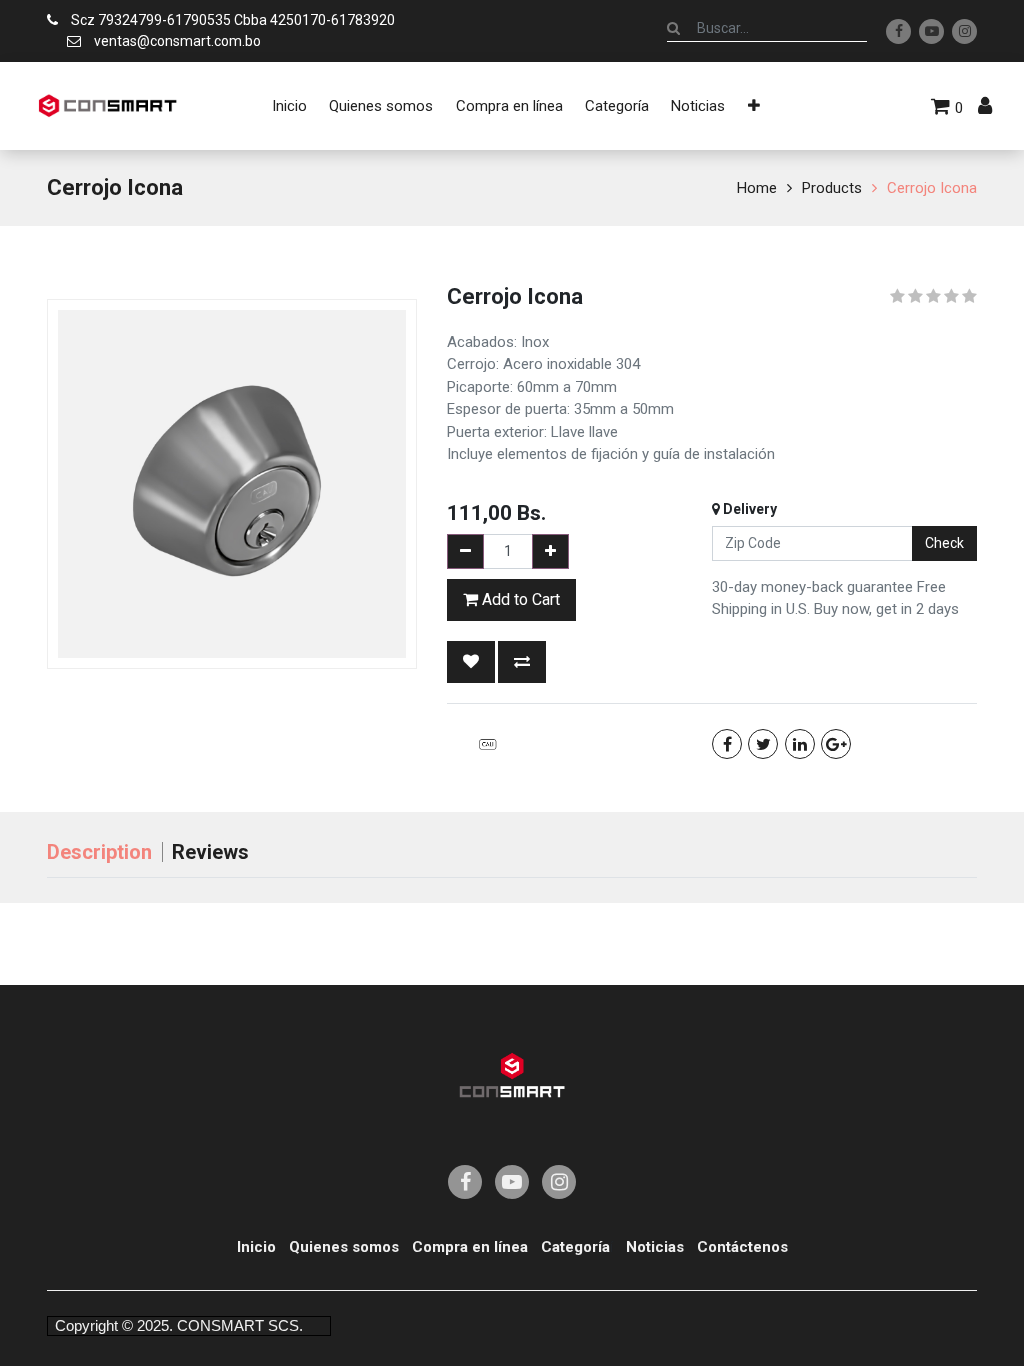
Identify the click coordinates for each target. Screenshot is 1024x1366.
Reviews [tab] (210, 852)
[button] (754, 106)
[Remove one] (465, 551)
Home (757, 188)
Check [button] (944, 543)
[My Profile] (985, 106)
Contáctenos (742, 1247)
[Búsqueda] (673, 28)
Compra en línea (470, 1247)
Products (832, 188)
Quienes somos (344, 1247)
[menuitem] (289, 106)
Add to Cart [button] (519, 599)
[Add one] (550, 551)
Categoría (575, 1247)
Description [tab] (99, 852)
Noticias (655, 1247)
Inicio (256, 1247)
